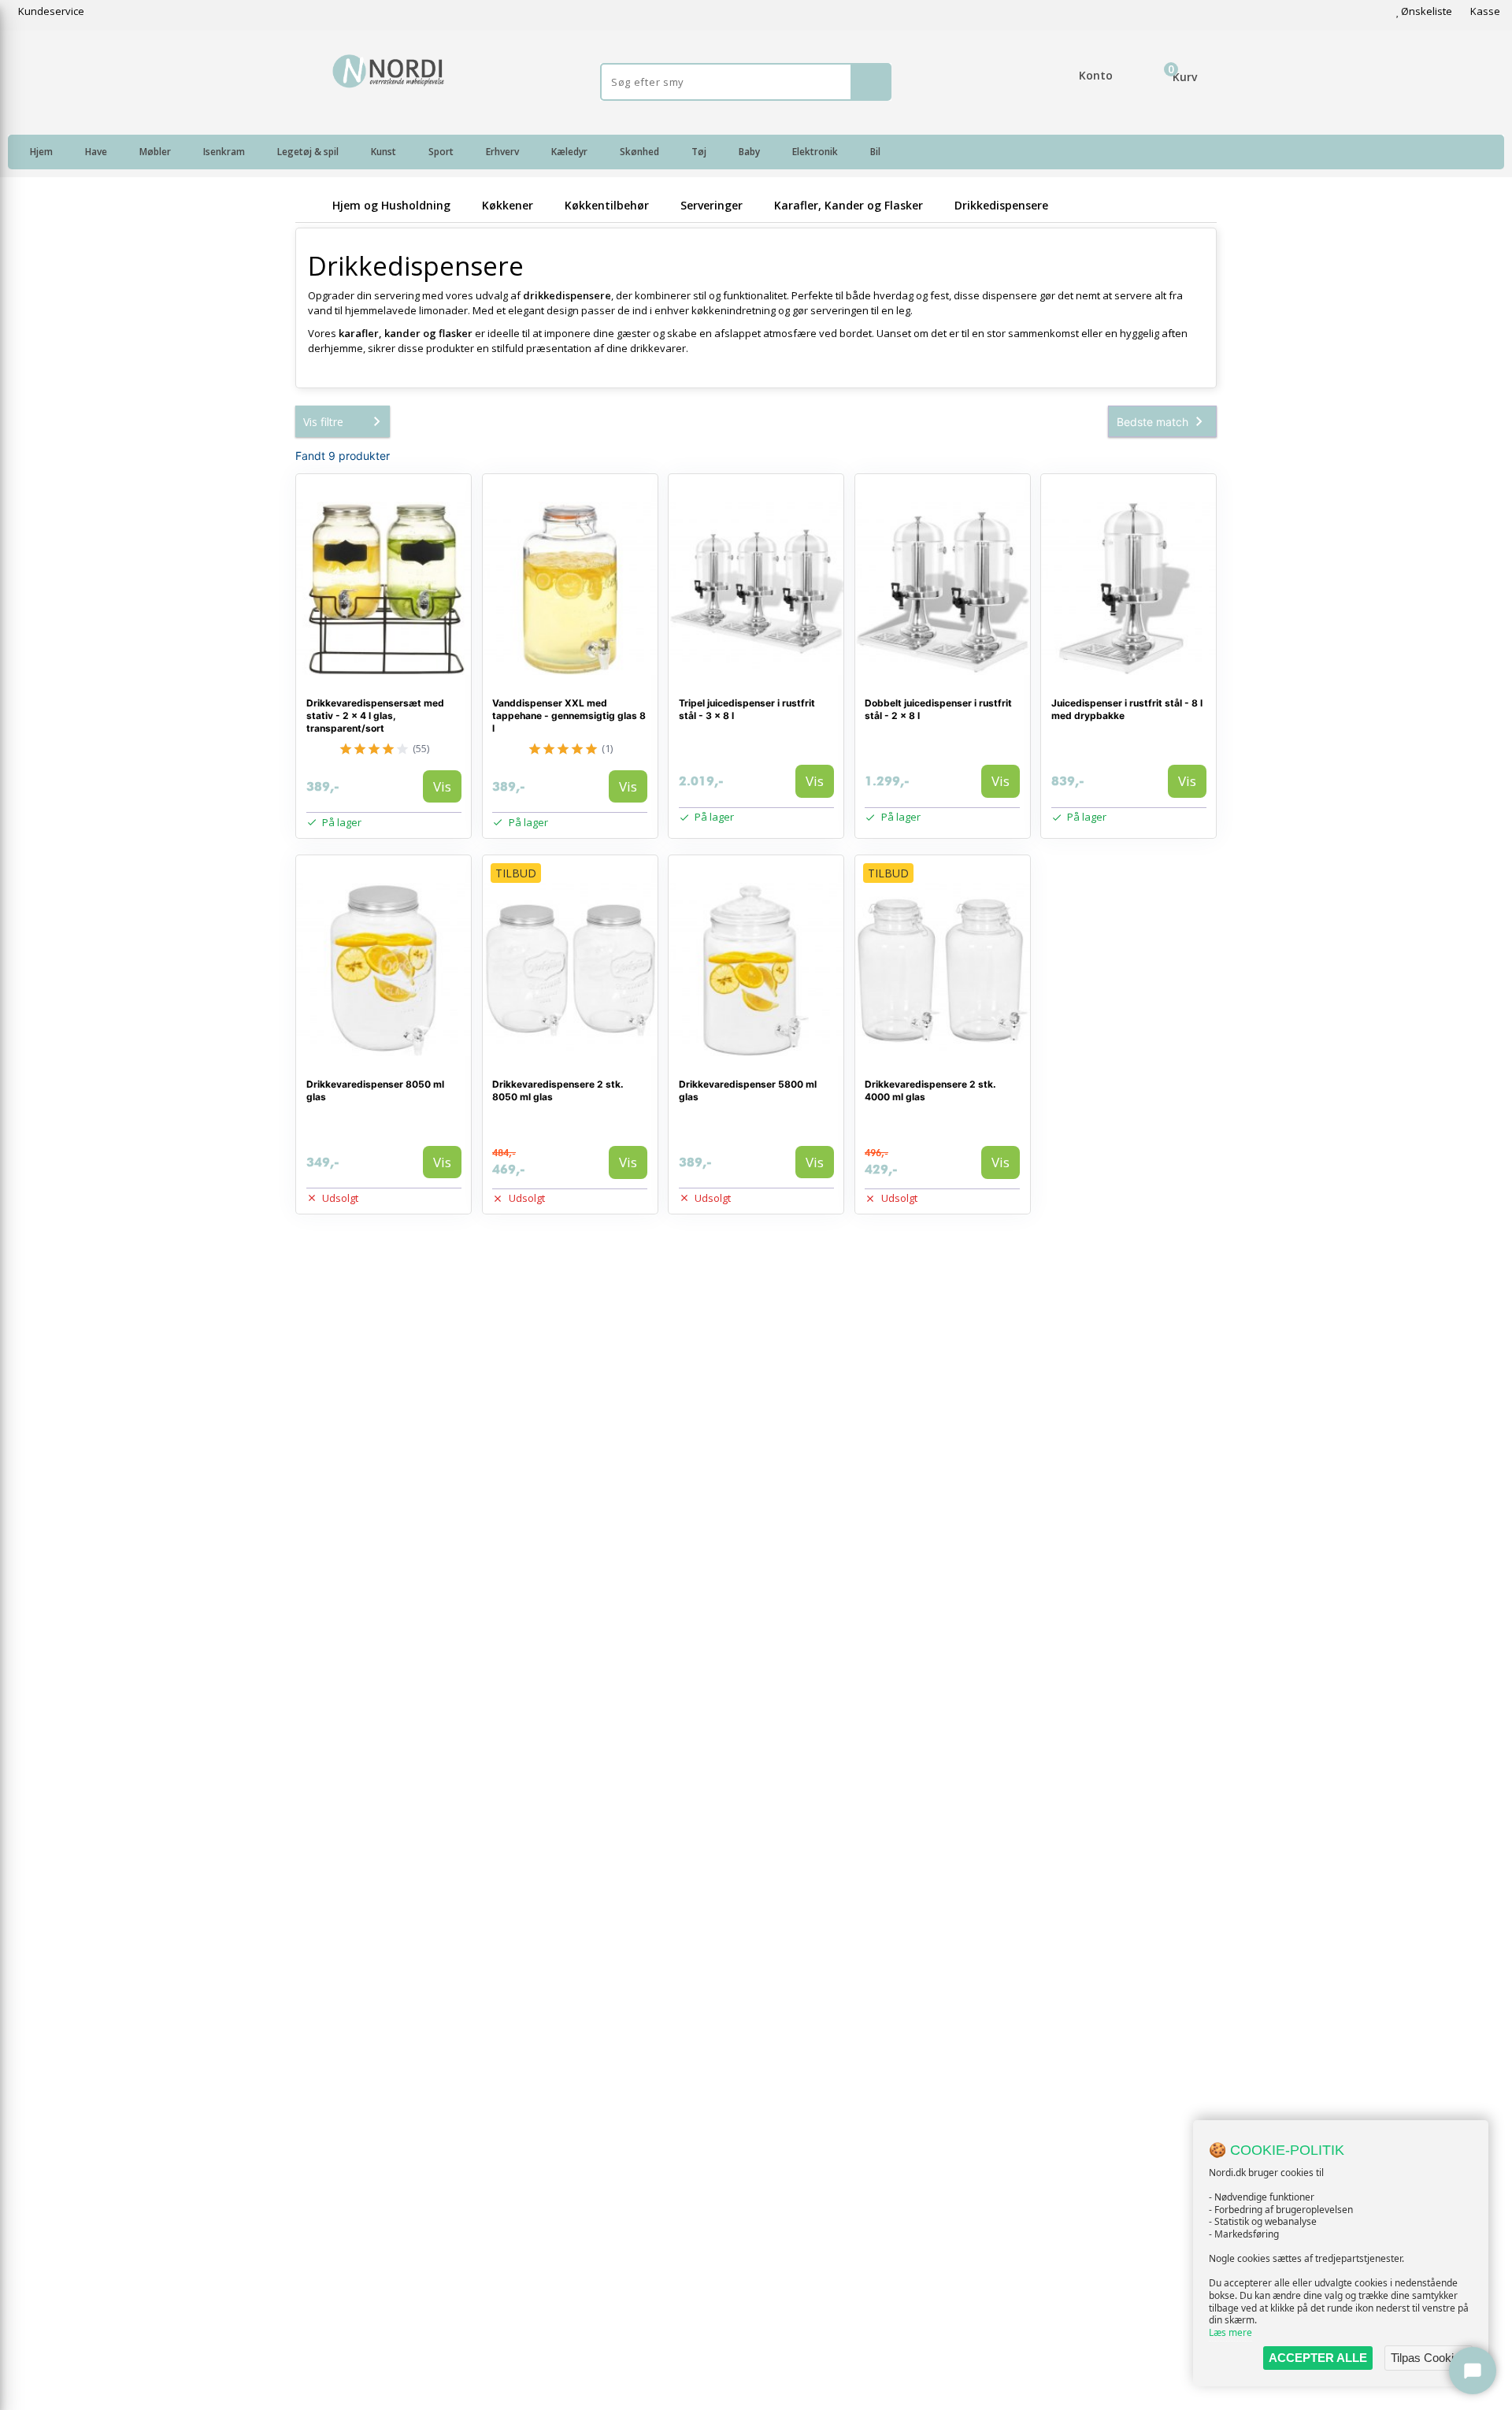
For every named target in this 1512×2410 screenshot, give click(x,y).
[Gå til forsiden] (311, 205)
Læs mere (1230, 2332)
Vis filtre (323, 422)
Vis (442, 786)
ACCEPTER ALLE (1318, 2358)
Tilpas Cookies (1429, 2358)
